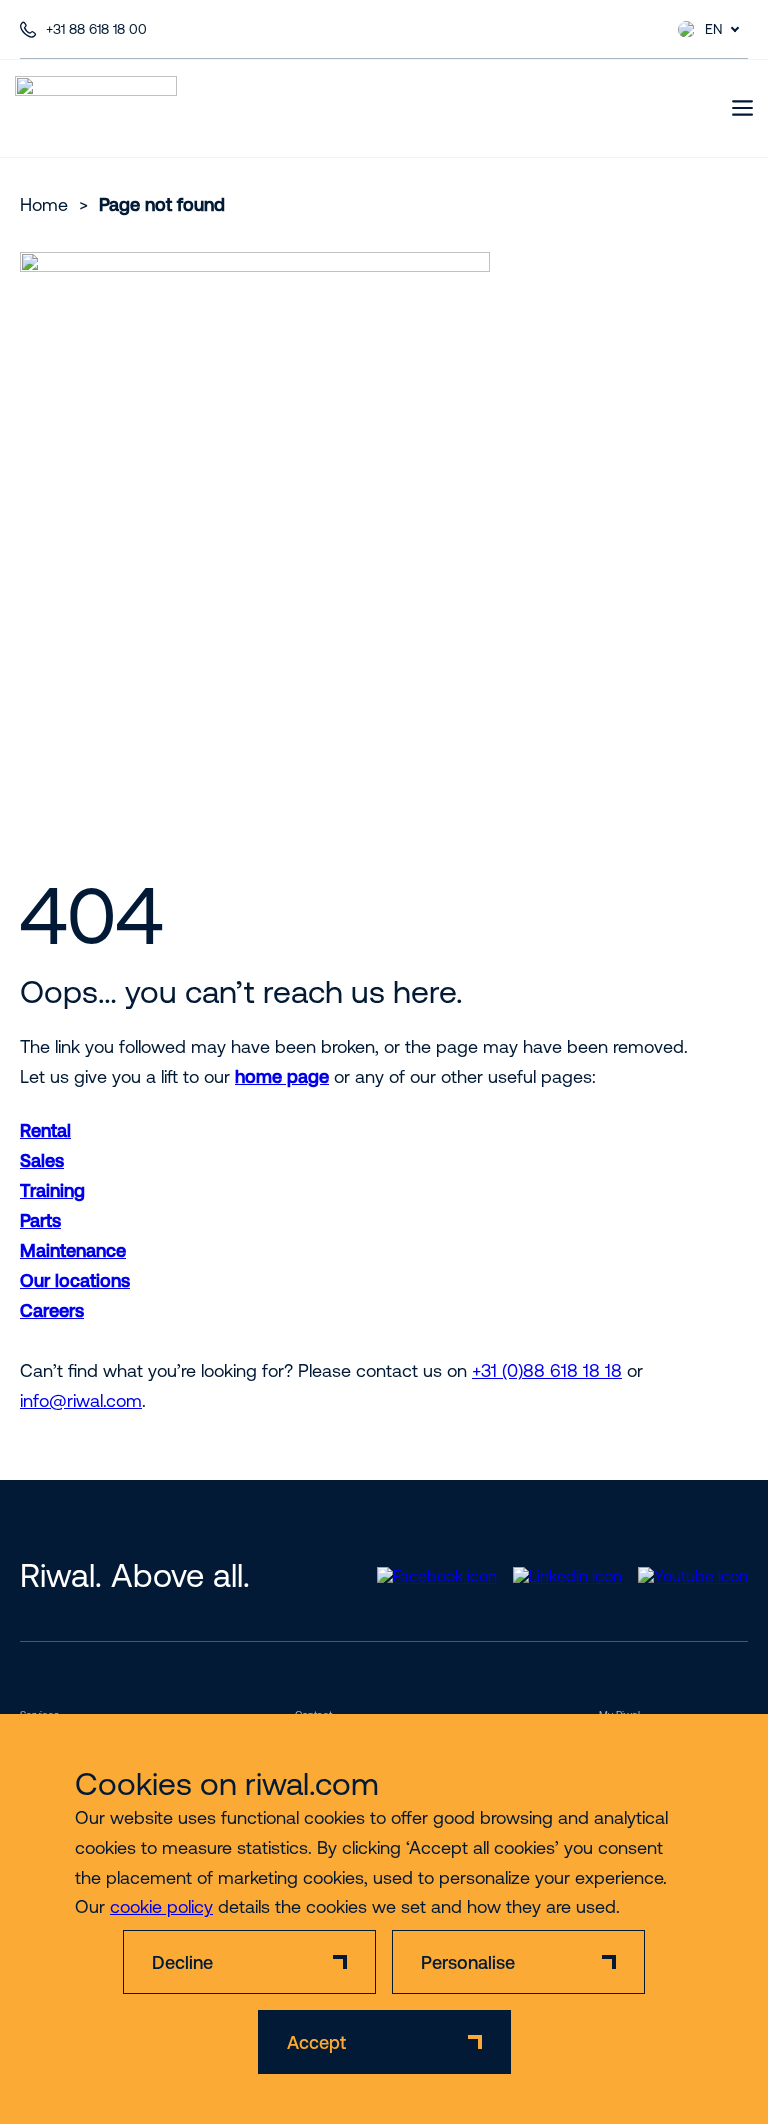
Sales (42, 1160)
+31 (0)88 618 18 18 (547, 1370)
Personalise (468, 1962)
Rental (45, 1130)
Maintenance (73, 1250)
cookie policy (161, 1906)
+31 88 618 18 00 (96, 29)
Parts (40, 1220)
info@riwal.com (81, 1400)
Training (52, 1190)
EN (713, 29)
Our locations (75, 1280)
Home (44, 204)
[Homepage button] (96, 108)
